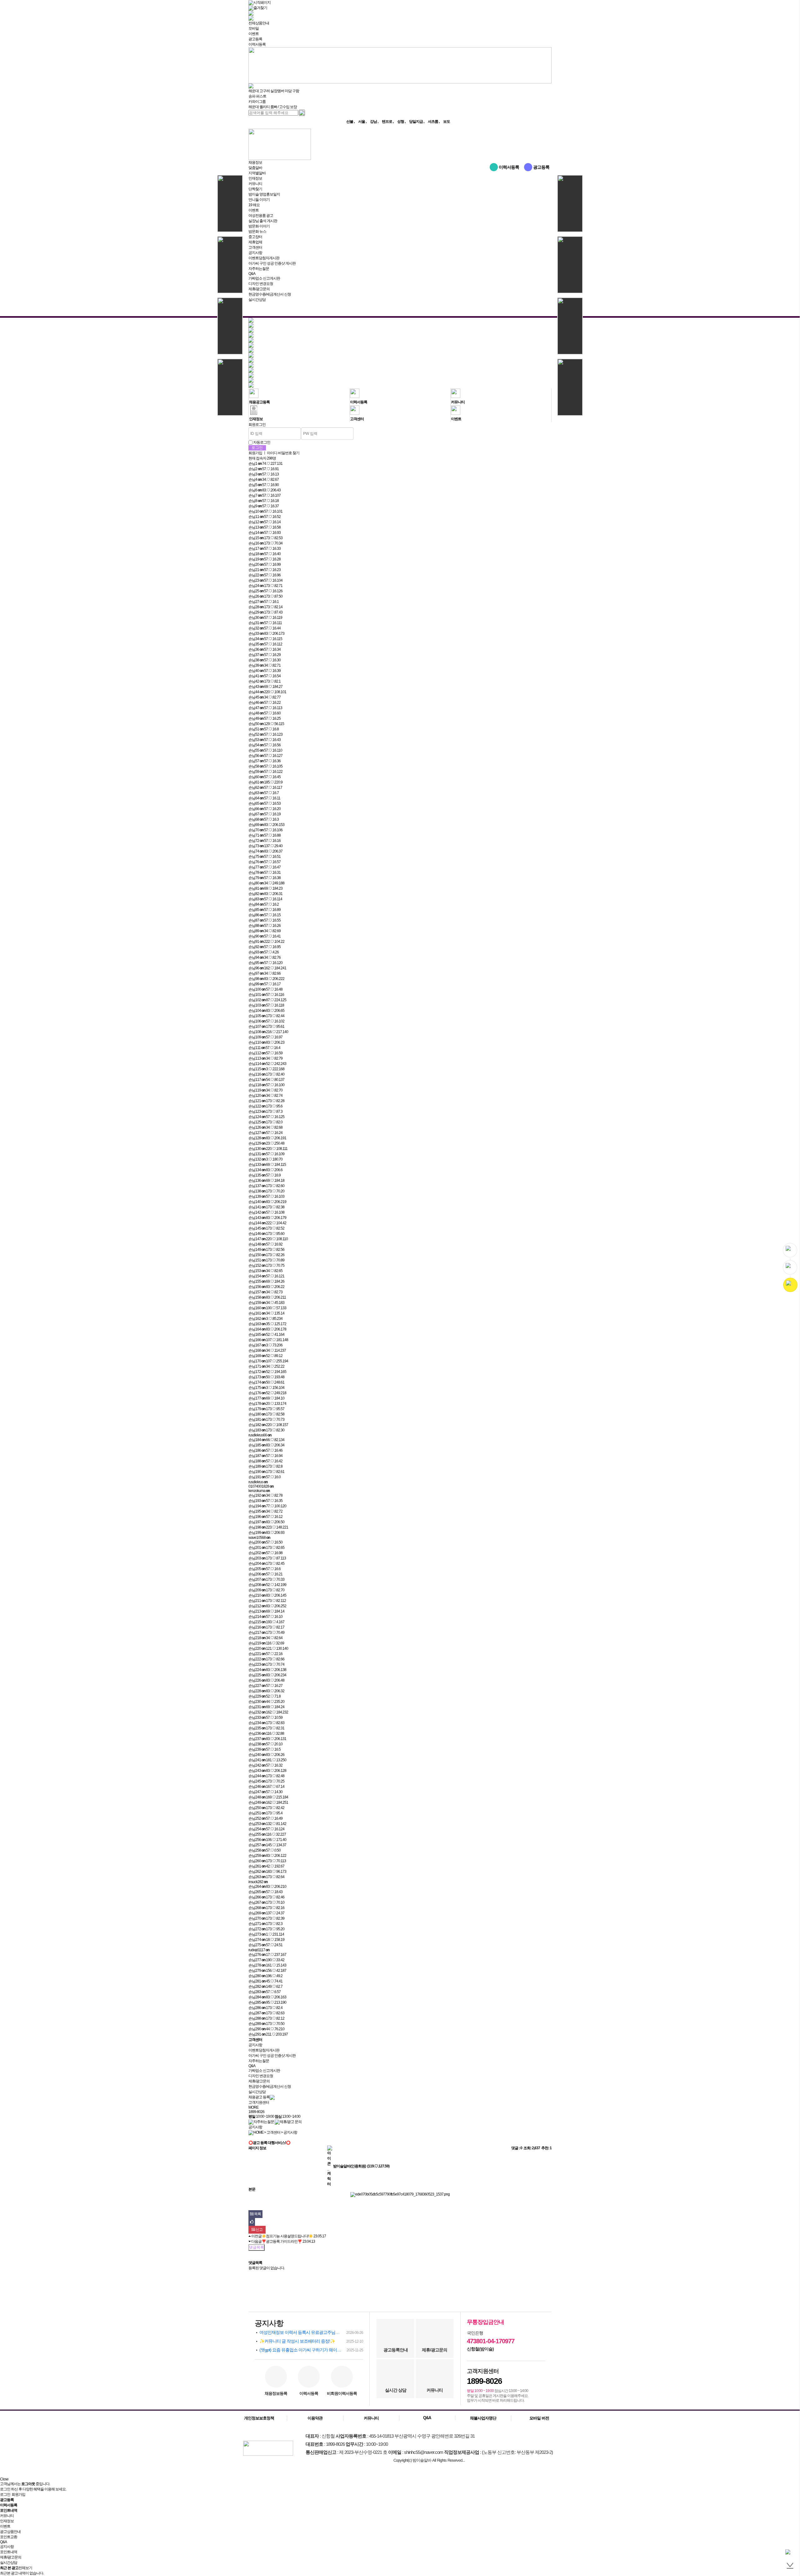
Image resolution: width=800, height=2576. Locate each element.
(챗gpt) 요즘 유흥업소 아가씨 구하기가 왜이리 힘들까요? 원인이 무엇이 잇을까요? (311, 2350)
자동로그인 (262, 442)
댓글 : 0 (517, 2148)
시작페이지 (262, 2)
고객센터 (255, 247)
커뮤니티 (255, 184)
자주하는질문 (259, 269)
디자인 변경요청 (261, 284)
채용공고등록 (259, 402)
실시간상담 (257, 300)
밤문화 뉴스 (257, 231)
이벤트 (254, 34)
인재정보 (255, 178)
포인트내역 (9, 2552)
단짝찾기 (255, 189)
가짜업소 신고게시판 (264, 278)
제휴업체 (255, 242)
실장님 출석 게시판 (263, 221)
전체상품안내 (259, 23)
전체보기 (25, 2568)
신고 (259, 2230)
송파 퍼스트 (257, 96)
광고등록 (255, 39)
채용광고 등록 (259, 2097)
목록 (257, 2214)
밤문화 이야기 (259, 226)
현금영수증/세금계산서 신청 (270, 294)
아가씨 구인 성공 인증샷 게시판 (272, 263)
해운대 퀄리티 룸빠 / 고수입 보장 (273, 107)
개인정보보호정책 (259, 2418)
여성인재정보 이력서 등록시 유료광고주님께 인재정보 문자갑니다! (311, 2332)
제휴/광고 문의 (291, 2122)
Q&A (252, 274)
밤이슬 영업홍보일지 (264, 194)
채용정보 (255, 162)
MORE (253, 2107)
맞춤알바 (255, 168)
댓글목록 (257, 2247)
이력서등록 (257, 44)
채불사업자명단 (483, 2418)
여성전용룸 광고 (261, 216)
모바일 (254, 28)
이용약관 (315, 2418)
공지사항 (255, 253)
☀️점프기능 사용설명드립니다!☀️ (287, 2236)
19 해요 (254, 205)
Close (4, 2479)
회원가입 (255, 453)
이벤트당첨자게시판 (264, 258)
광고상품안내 (10, 2532)
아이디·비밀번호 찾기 (283, 453)
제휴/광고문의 (259, 289)
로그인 (5, 2494)
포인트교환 (9, 2537)
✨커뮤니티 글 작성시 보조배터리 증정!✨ (311, 2341)
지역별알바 (257, 173)
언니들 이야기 (259, 200)
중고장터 (255, 237)
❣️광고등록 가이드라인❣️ (282, 2241)
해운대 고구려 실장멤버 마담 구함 (274, 91)
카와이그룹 (257, 102)
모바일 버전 (539, 2418)
